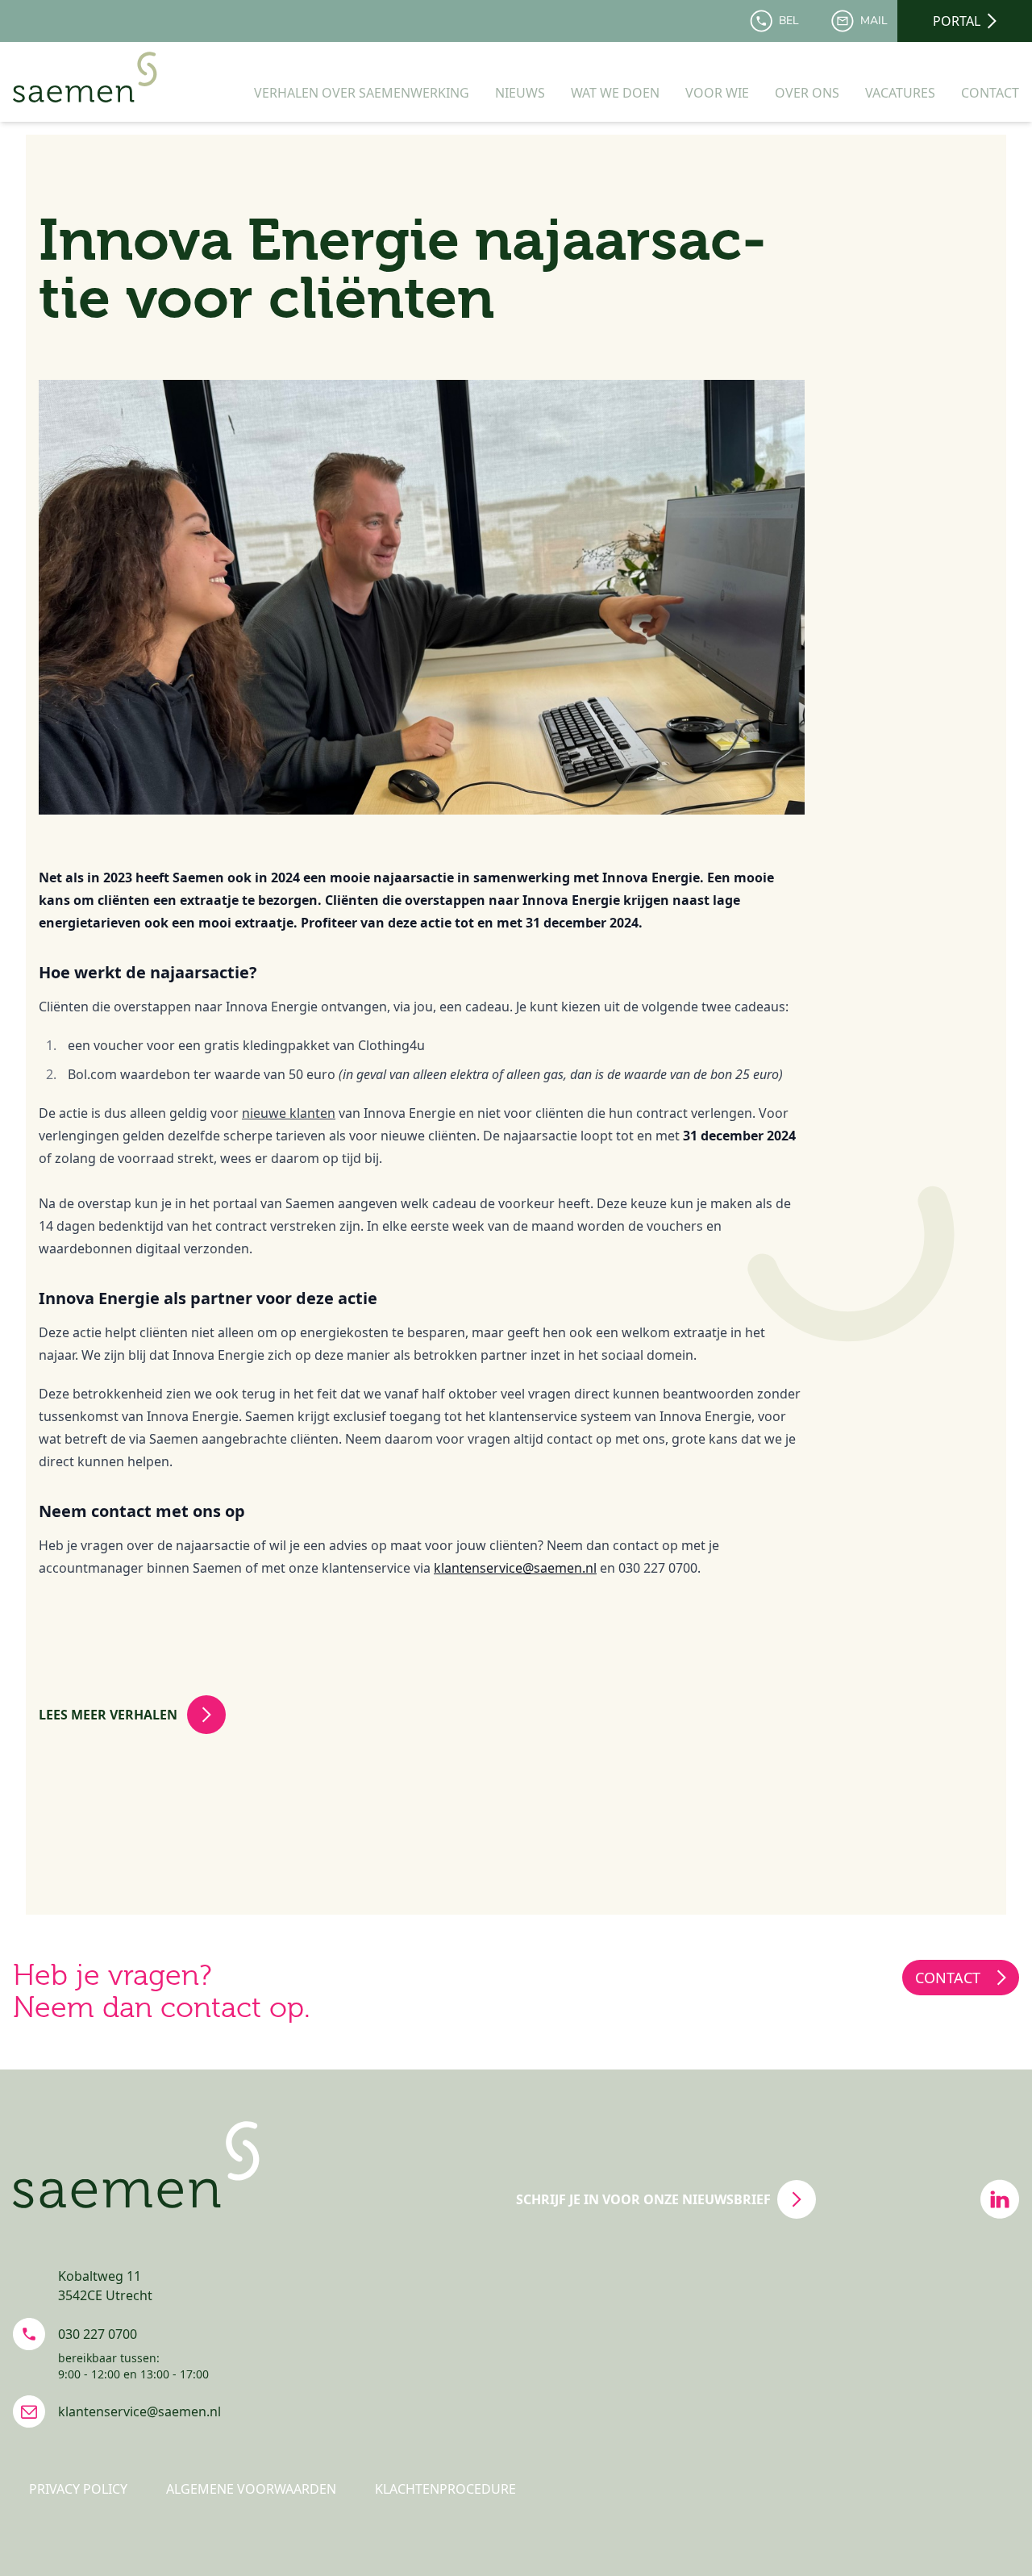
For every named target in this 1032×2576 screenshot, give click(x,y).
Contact (990, 93)
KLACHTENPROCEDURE (445, 2489)
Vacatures (900, 93)
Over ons (807, 93)
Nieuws (520, 93)
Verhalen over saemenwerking (362, 93)
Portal (957, 21)
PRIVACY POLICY (78, 2489)
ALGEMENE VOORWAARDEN (251, 2489)
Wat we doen (615, 93)
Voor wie (717, 93)
